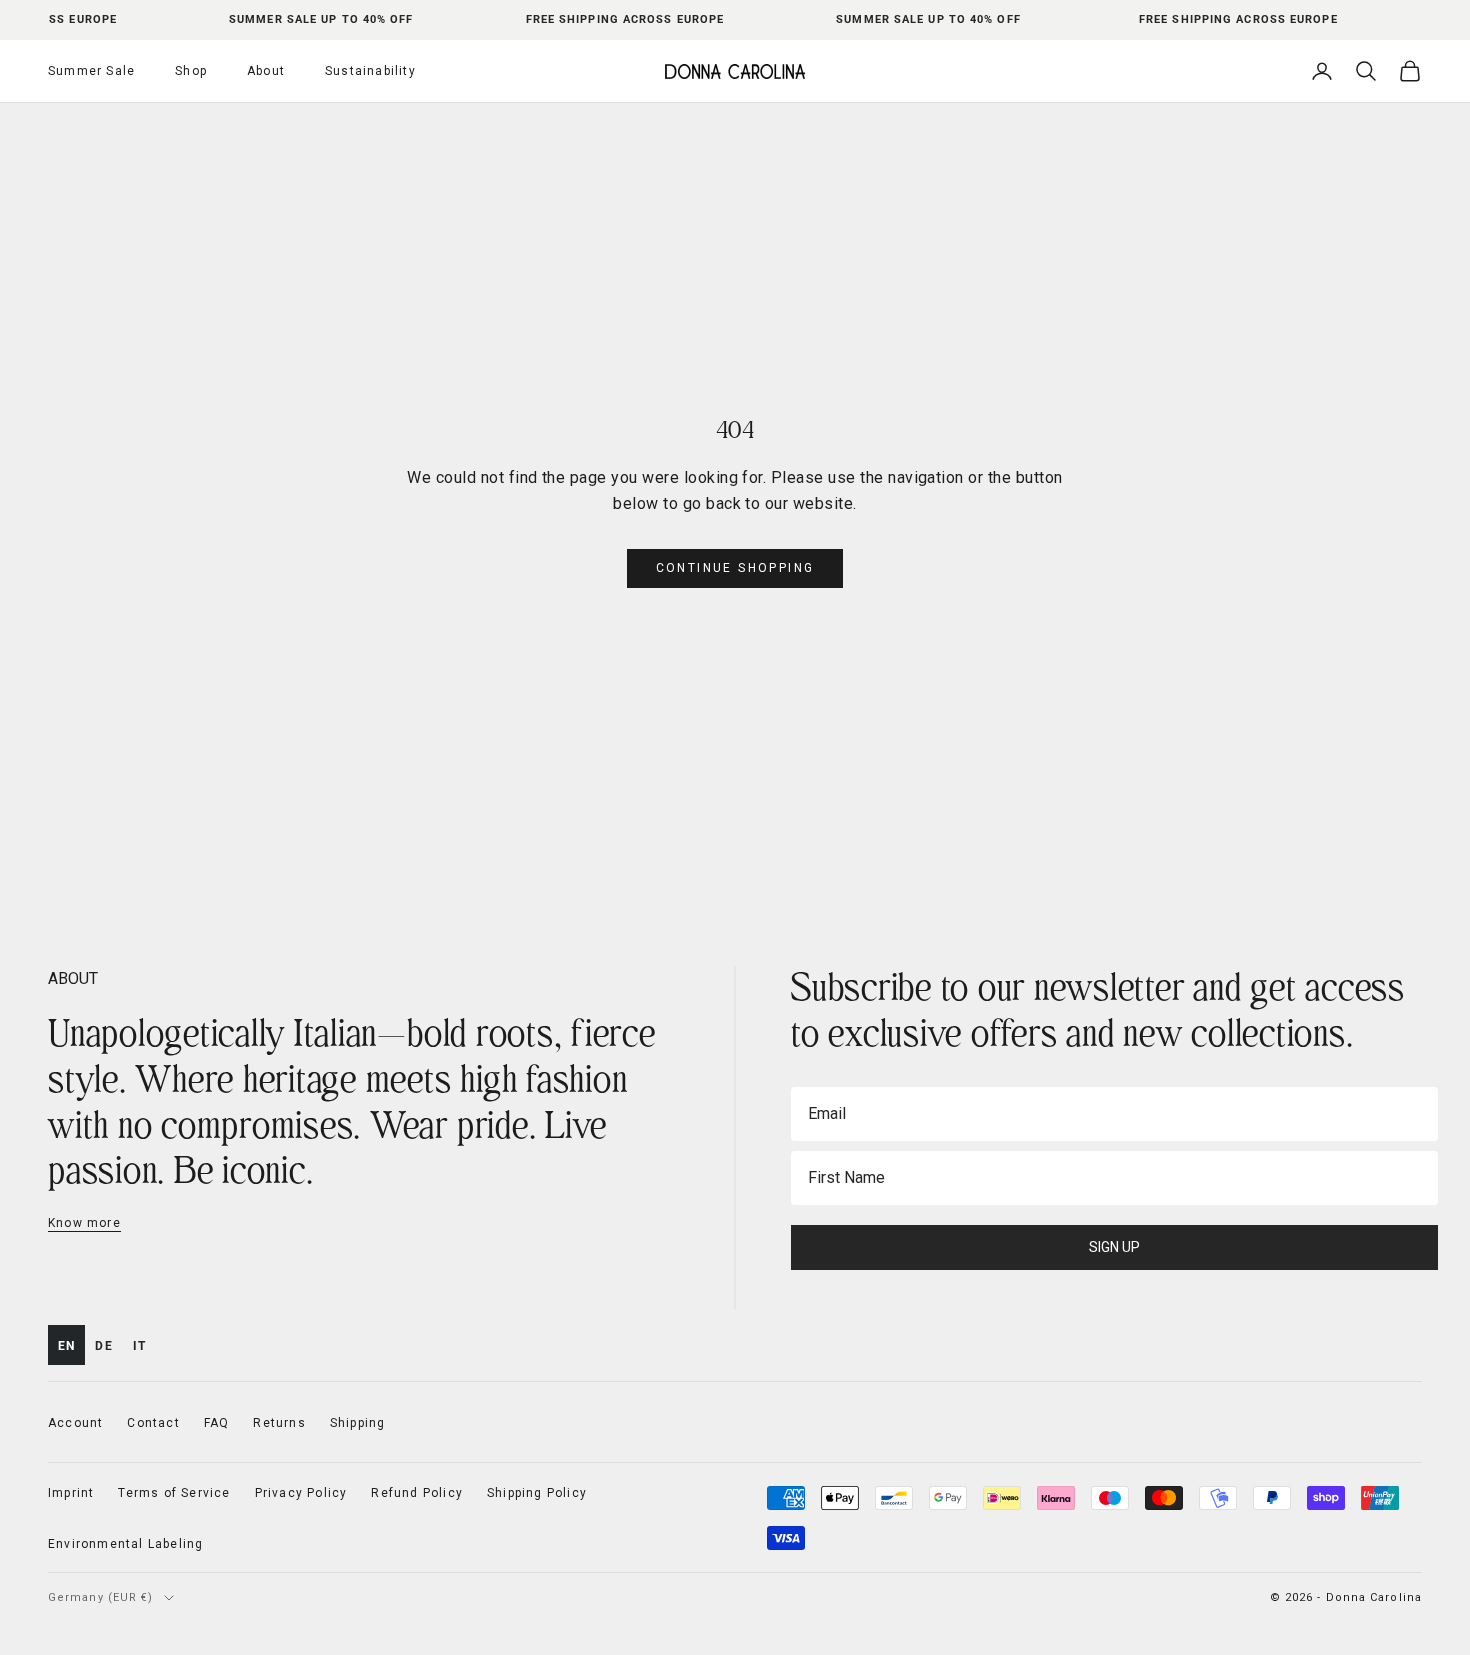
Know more (84, 1223)
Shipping (358, 1423)
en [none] (66, 1346)
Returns (279, 1423)
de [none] (103, 1346)
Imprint (71, 1493)
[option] (103, 1345)
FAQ (217, 1423)
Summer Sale (91, 71)
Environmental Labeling (125, 1544)
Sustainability (370, 71)
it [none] (139, 1346)
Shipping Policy (537, 1493)
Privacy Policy (301, 1493)
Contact (153, 1423)
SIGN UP (1114, 1247)
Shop (191, 71)
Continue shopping (735, 568)
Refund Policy (417, 1493)
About (266, 71)
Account (75, 1423)
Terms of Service (174, 1493)
